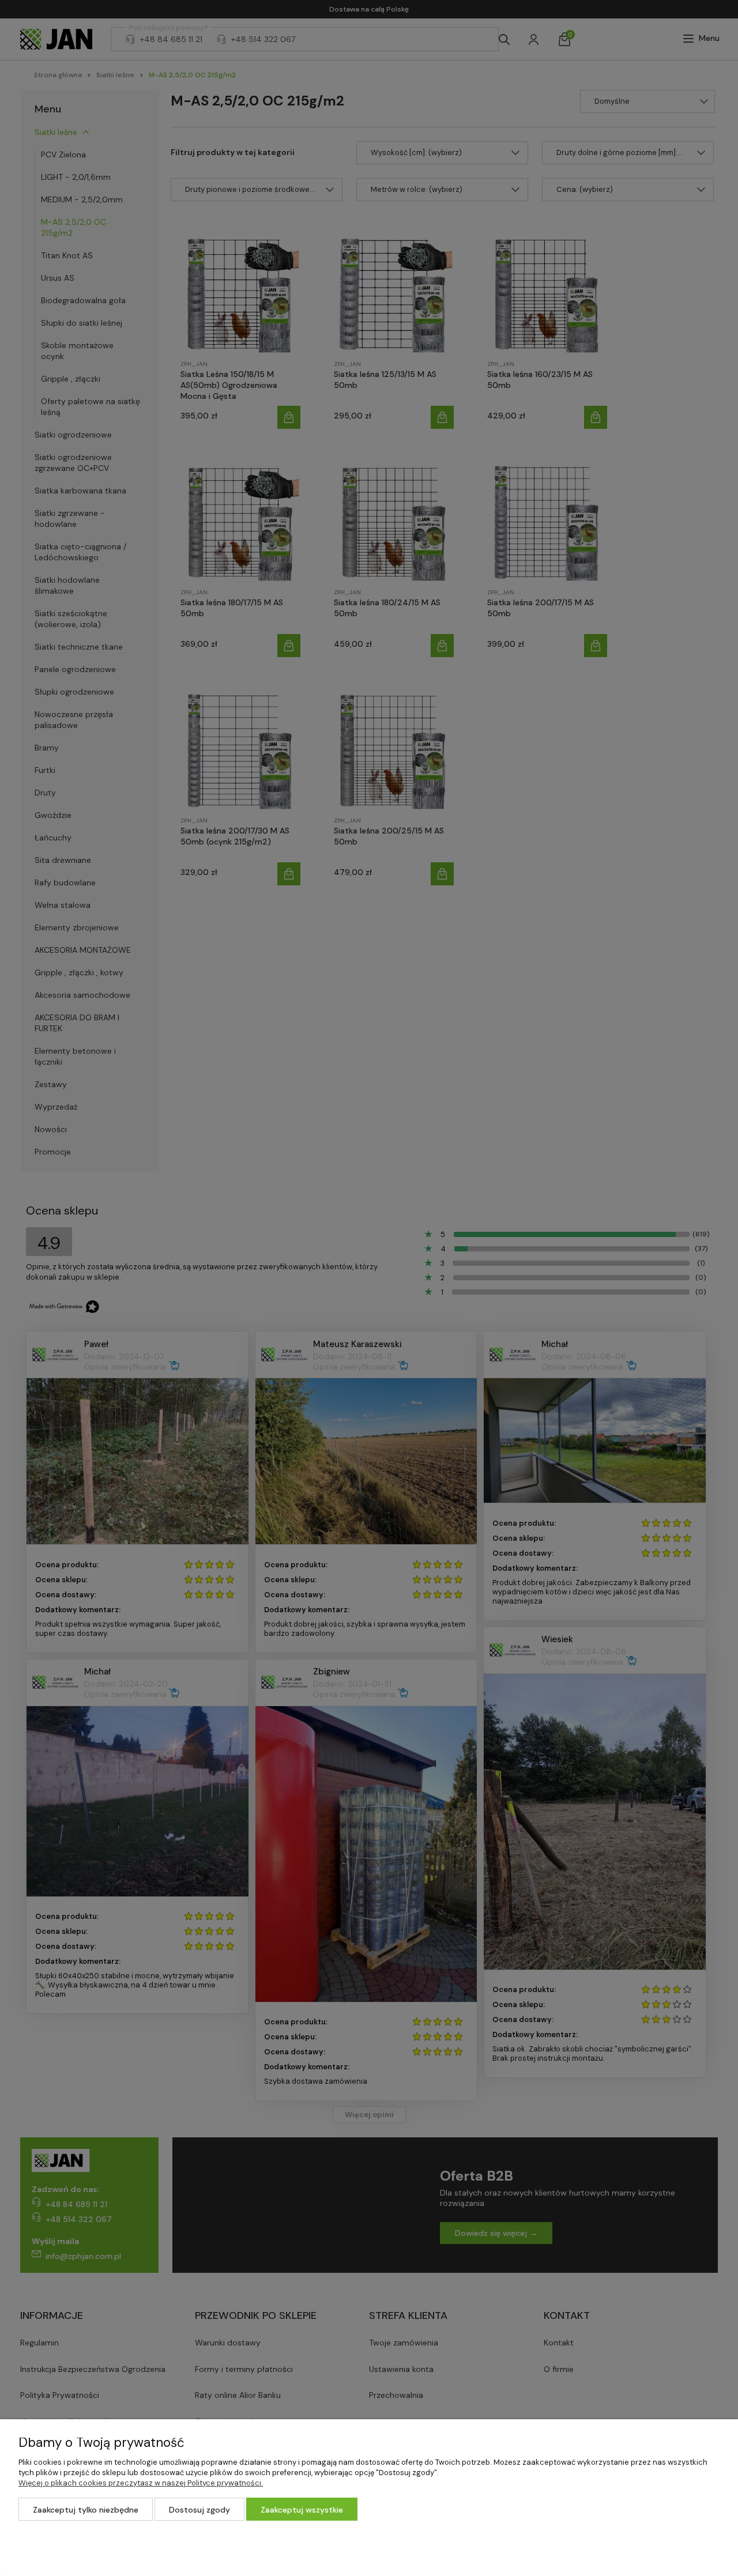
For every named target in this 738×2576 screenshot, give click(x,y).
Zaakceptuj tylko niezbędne (86, 2510)
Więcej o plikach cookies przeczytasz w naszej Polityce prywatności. (141, 2483)
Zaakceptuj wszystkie (302, 2510)
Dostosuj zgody (199, 2510)
